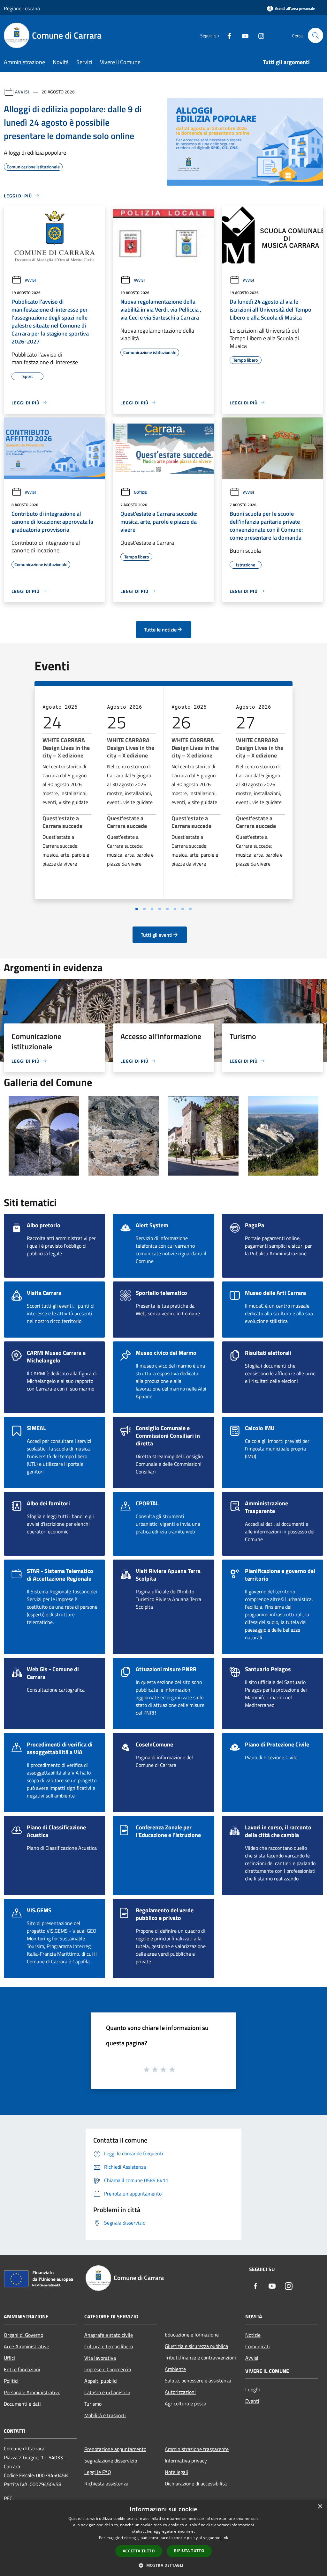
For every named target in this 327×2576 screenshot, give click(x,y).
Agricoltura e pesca (186, 2403)
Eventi (252, 2401)
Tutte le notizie (160, 630)
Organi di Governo (23, 2335)
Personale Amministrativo (32, 2392)
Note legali (176, 2472)
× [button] (320, 2507)
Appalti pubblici (101, 2381)
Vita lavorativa (100, 2358)
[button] (163, 2565)
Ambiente (175, 2369)
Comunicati (258, 2346)
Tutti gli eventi (157, 935)
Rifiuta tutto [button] (189, 2551)
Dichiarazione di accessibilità (196, 2484)
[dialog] (163, 2538)
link (225, 2538)
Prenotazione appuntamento (115, 2449)
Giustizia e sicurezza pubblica (196, 2346)
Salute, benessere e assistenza (198, 2380)
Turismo (93, 2404)
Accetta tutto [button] (139, 2551)
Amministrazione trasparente (197, 2449)
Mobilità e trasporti (105, 2415)
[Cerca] (316, 35)
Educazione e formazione (192, 2335)
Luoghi (253, 2389)
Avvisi (22, 92)
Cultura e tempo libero (109, 2346)
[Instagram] (259, 35)
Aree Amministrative (27, 2346)
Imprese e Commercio (108, 2369)
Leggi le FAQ (98, 2472)
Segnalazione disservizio (111, 2461)
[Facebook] (227, 35)
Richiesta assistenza (106, 2484)
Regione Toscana (22, 8)
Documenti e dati (22, 2404)
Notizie (140, 492)
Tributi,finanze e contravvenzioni (200, 2358)
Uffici (9, 2358)
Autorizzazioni (180, 2392)
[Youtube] (243, 35)
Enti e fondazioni (22, 2369)
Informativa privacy (186, 2461)
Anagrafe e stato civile (109, 2335)
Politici (11, 2381)
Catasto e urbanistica (107, 2392)
